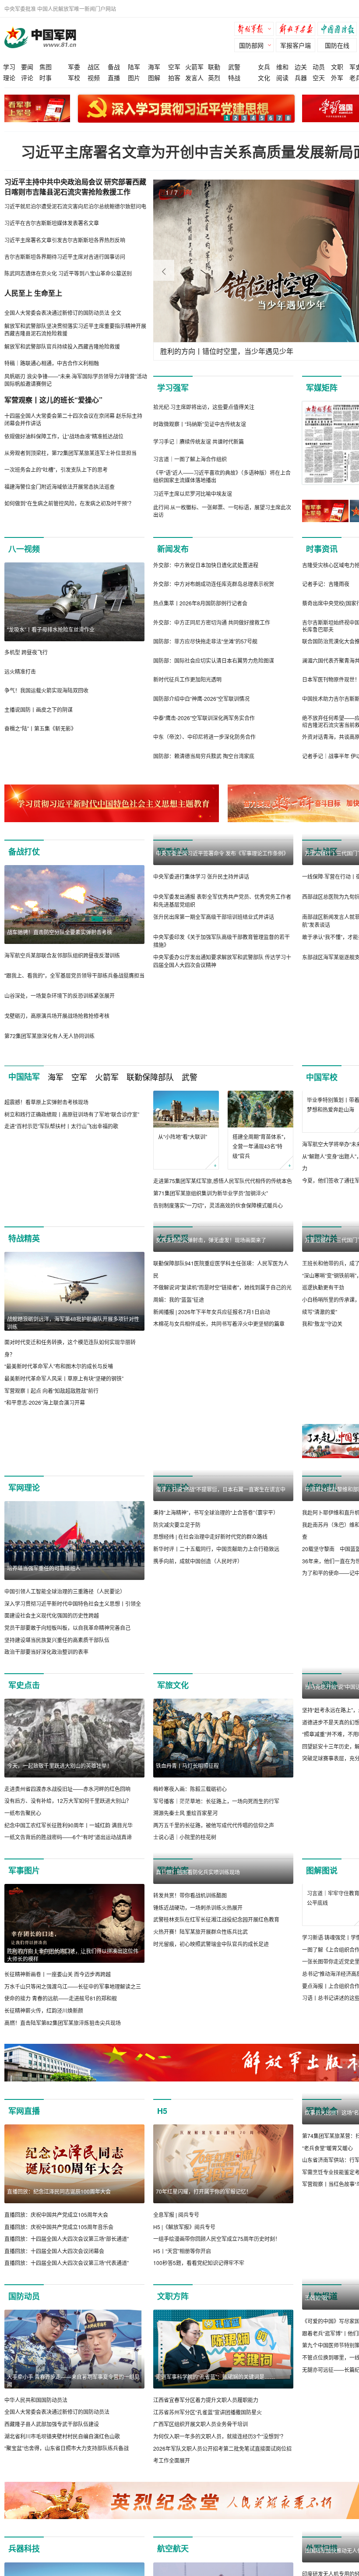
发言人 (194, 78)
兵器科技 (24, 2548)
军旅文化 (173, 1685)
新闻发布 (173, 549)
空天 (319, 78)
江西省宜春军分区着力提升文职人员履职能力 (206, 2400)
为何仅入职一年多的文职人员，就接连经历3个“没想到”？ (220, 2436)
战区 (94, 67)
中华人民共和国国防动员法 (36, 2400)
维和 (282, 67)
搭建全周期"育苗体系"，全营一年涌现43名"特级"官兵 (260, 1146)
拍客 (174, 78)
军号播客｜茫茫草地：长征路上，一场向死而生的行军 (216, 1801)
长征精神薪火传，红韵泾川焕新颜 (44, 2010)
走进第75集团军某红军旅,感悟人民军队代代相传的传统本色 (223, 1181)
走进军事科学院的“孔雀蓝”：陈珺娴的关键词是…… (215, 2376)
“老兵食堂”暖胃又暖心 (327, 2148)
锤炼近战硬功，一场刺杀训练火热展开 (198, 1986)
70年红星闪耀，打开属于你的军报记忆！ (204, 2191)
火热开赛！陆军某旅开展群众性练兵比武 (201, 2010)
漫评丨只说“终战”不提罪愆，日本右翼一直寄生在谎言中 (221, 1568)
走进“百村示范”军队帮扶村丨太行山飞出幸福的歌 (61, 1205)
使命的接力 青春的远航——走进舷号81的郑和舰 (61, 1998)
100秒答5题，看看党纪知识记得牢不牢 (199, 2263)
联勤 (214, 67)
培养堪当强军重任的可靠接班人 (44, 1568)
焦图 (46, 67)
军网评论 (173, 1488)
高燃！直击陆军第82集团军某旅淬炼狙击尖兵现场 (63, 2023)
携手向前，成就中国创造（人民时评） (198, 1640)
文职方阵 (173, 2296)
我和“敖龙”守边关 (322, 1323)
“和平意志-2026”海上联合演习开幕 (45, 1402)
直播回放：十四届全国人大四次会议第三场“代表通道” (67, 2263)
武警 (234, 67)
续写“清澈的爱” (320, 1312)
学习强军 (173, 388)
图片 (134, 78)
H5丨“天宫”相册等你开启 (182, 2251)
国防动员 (24, 2296)
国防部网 (251, 45)
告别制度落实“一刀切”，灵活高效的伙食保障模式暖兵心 (218, 1205)
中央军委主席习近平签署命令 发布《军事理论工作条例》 (222, 932)
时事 (46, 78)
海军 (154, 67)
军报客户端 (296, 45)
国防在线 (337, 45)
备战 (114, 67)
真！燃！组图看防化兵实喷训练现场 (198, 1951)
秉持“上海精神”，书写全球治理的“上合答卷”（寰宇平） (216, 1591)
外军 (337, 78)
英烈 (214, 78)
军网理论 (24, 1488)
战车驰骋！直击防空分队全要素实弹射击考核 (60, 932)
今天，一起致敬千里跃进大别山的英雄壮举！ (60, 1765)
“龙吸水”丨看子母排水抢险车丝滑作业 (51, 629)
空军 (174, 67)
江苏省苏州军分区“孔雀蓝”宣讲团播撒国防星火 (208, 2412)
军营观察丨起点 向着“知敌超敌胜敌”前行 (51, 1390)
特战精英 (24, 1238)
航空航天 (173, 2548)
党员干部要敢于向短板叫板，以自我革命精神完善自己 (67, 1627)
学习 (9, 67)
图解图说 (322, 1870)
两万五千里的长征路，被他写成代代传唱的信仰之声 (214, 1825)
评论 (27, 78)
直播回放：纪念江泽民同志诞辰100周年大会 (59, 2191)
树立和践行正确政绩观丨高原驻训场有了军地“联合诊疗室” (72, 1193)
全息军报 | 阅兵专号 (176, 2214)
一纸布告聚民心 (23, 1813)
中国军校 (322, 1077)
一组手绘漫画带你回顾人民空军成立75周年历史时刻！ (217, 2239)
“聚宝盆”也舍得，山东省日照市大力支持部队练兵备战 (67, 2448)
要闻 (27, 67)
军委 (74, 67)
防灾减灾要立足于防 (177, 1603)
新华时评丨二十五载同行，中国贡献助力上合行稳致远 (216, 1627)
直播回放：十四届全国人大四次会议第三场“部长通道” (67, 2239)
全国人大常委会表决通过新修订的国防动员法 (57, 2412)
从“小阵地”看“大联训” (183, 1136)
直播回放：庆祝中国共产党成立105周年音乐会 (59, 2227)
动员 (319, 67)
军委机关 (173, 852)
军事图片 (24, 1870)
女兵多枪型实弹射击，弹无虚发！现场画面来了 (211, 1319)
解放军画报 (298, 30)
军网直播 (24, 2111)
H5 (162, 2111)
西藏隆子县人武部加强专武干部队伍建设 (52, 2424)
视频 (94, 78)
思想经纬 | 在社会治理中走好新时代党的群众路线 (210, 1615)
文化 (264, 78)
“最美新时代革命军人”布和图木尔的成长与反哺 (59, 1366)
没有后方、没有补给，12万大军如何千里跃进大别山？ (68, 1800)
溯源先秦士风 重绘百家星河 (185, 1813)
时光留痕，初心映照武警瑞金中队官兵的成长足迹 (211, 2023)
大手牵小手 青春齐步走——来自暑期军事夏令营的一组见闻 (73, 2380)
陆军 (134, 67)
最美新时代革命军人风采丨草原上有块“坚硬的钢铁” (64, 1378)
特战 (234, 78)
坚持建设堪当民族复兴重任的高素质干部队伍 (57, 1640)
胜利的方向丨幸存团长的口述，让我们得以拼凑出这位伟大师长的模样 (73, 1955)
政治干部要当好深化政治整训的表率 (46, 1652)
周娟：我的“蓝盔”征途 (179, 1378)
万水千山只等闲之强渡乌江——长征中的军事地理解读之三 (73, 1986)
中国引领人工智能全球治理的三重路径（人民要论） (65, 1591)
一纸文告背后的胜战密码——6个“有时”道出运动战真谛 (68, 1837)
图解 (154, 78)
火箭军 (194, 67)
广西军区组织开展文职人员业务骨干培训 (201, 2424)
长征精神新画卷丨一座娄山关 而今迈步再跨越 (58, 1974)
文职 (337, 67)
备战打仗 (24, 852)
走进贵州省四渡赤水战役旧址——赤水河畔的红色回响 (67, 1789)
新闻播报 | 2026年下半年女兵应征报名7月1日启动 (212, 1390)
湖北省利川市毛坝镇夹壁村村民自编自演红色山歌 (62, 2436)
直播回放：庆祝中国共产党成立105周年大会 (56, 2214)
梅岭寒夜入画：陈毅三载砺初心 (190, 1789)
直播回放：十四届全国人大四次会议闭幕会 (54, 2251)
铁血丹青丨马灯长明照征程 (187, 1765)
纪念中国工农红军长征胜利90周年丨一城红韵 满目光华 (69, 1825)
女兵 (264, 67)
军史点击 (24, 1685)
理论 (9, 78)
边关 (301, 67)
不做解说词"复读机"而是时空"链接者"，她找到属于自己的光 (222, 1366)
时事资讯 (322, 549)
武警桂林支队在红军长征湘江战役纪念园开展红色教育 (216, 1998)
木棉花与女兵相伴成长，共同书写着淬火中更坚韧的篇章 (219, 1402)
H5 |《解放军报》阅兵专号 (184, 2227)
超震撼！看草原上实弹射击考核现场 (46, 1181)
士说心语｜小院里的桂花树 (185, 1837)
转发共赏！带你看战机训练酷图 (190, 1974)
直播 (114, 78)
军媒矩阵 (322, 388)
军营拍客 (173, 1870)
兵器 (301, 78)
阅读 (282, 78)
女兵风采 (173, 1238)
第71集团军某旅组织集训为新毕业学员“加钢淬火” (211, 1193)
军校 (74, 78)
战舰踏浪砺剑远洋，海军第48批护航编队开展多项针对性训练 (73, 1323)
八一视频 (24, 549)
